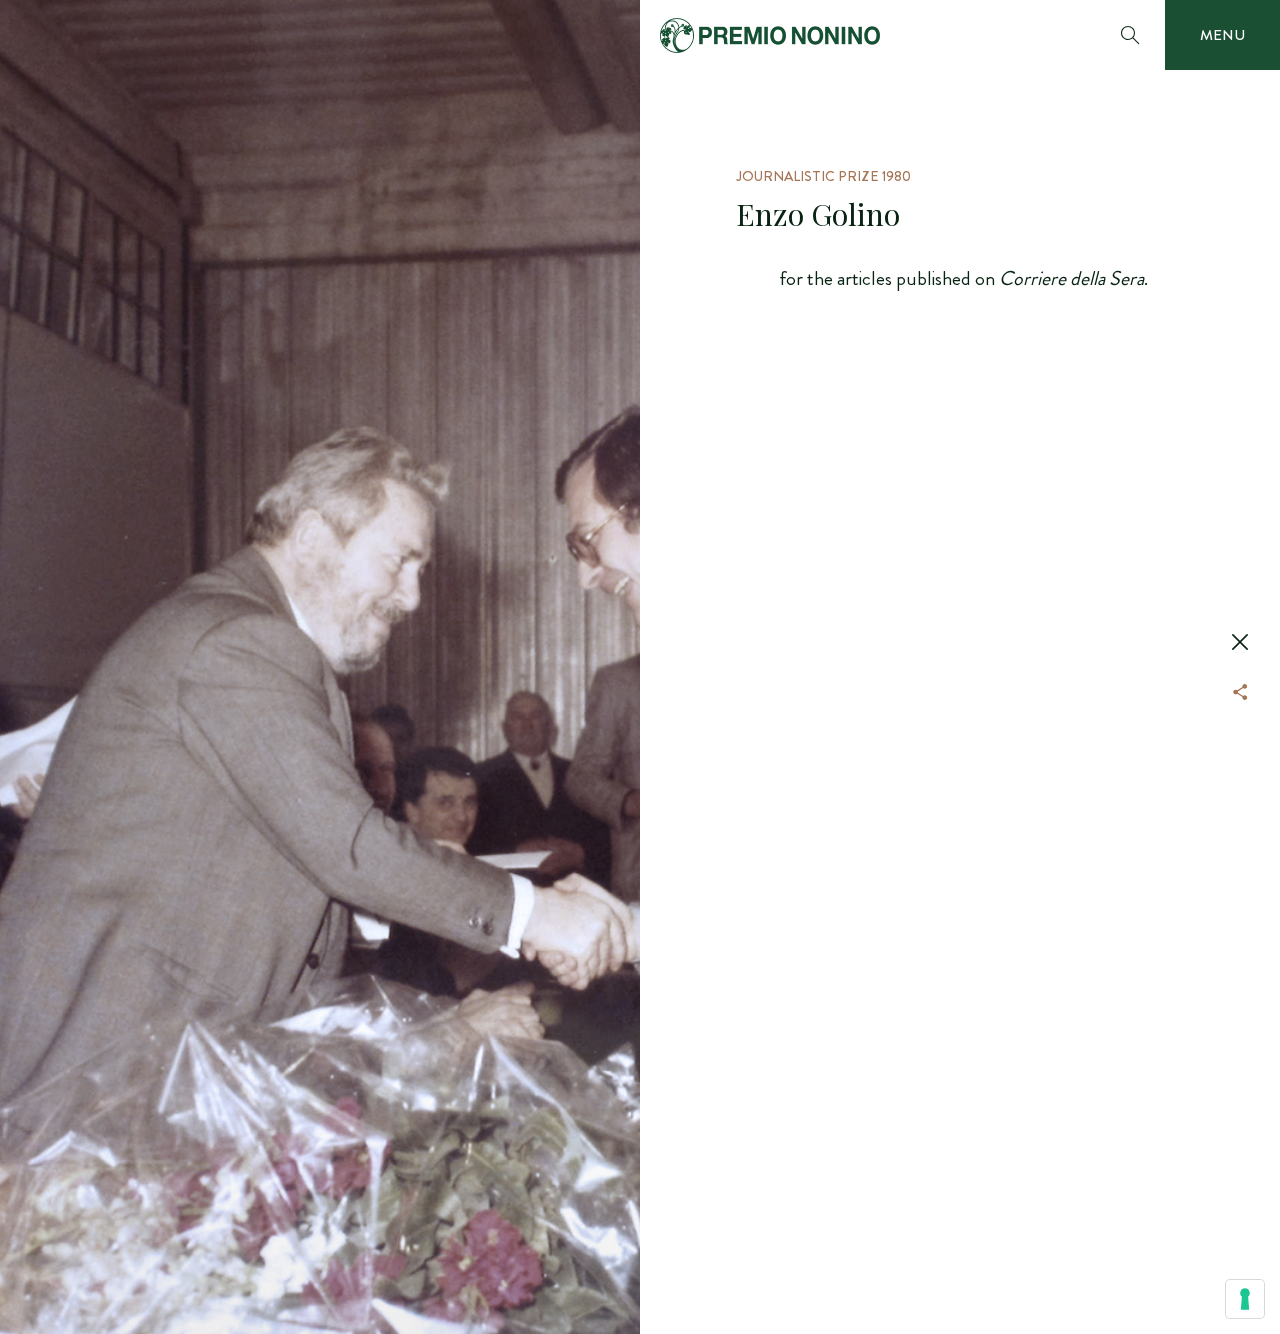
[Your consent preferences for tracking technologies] (1245, 1299)
